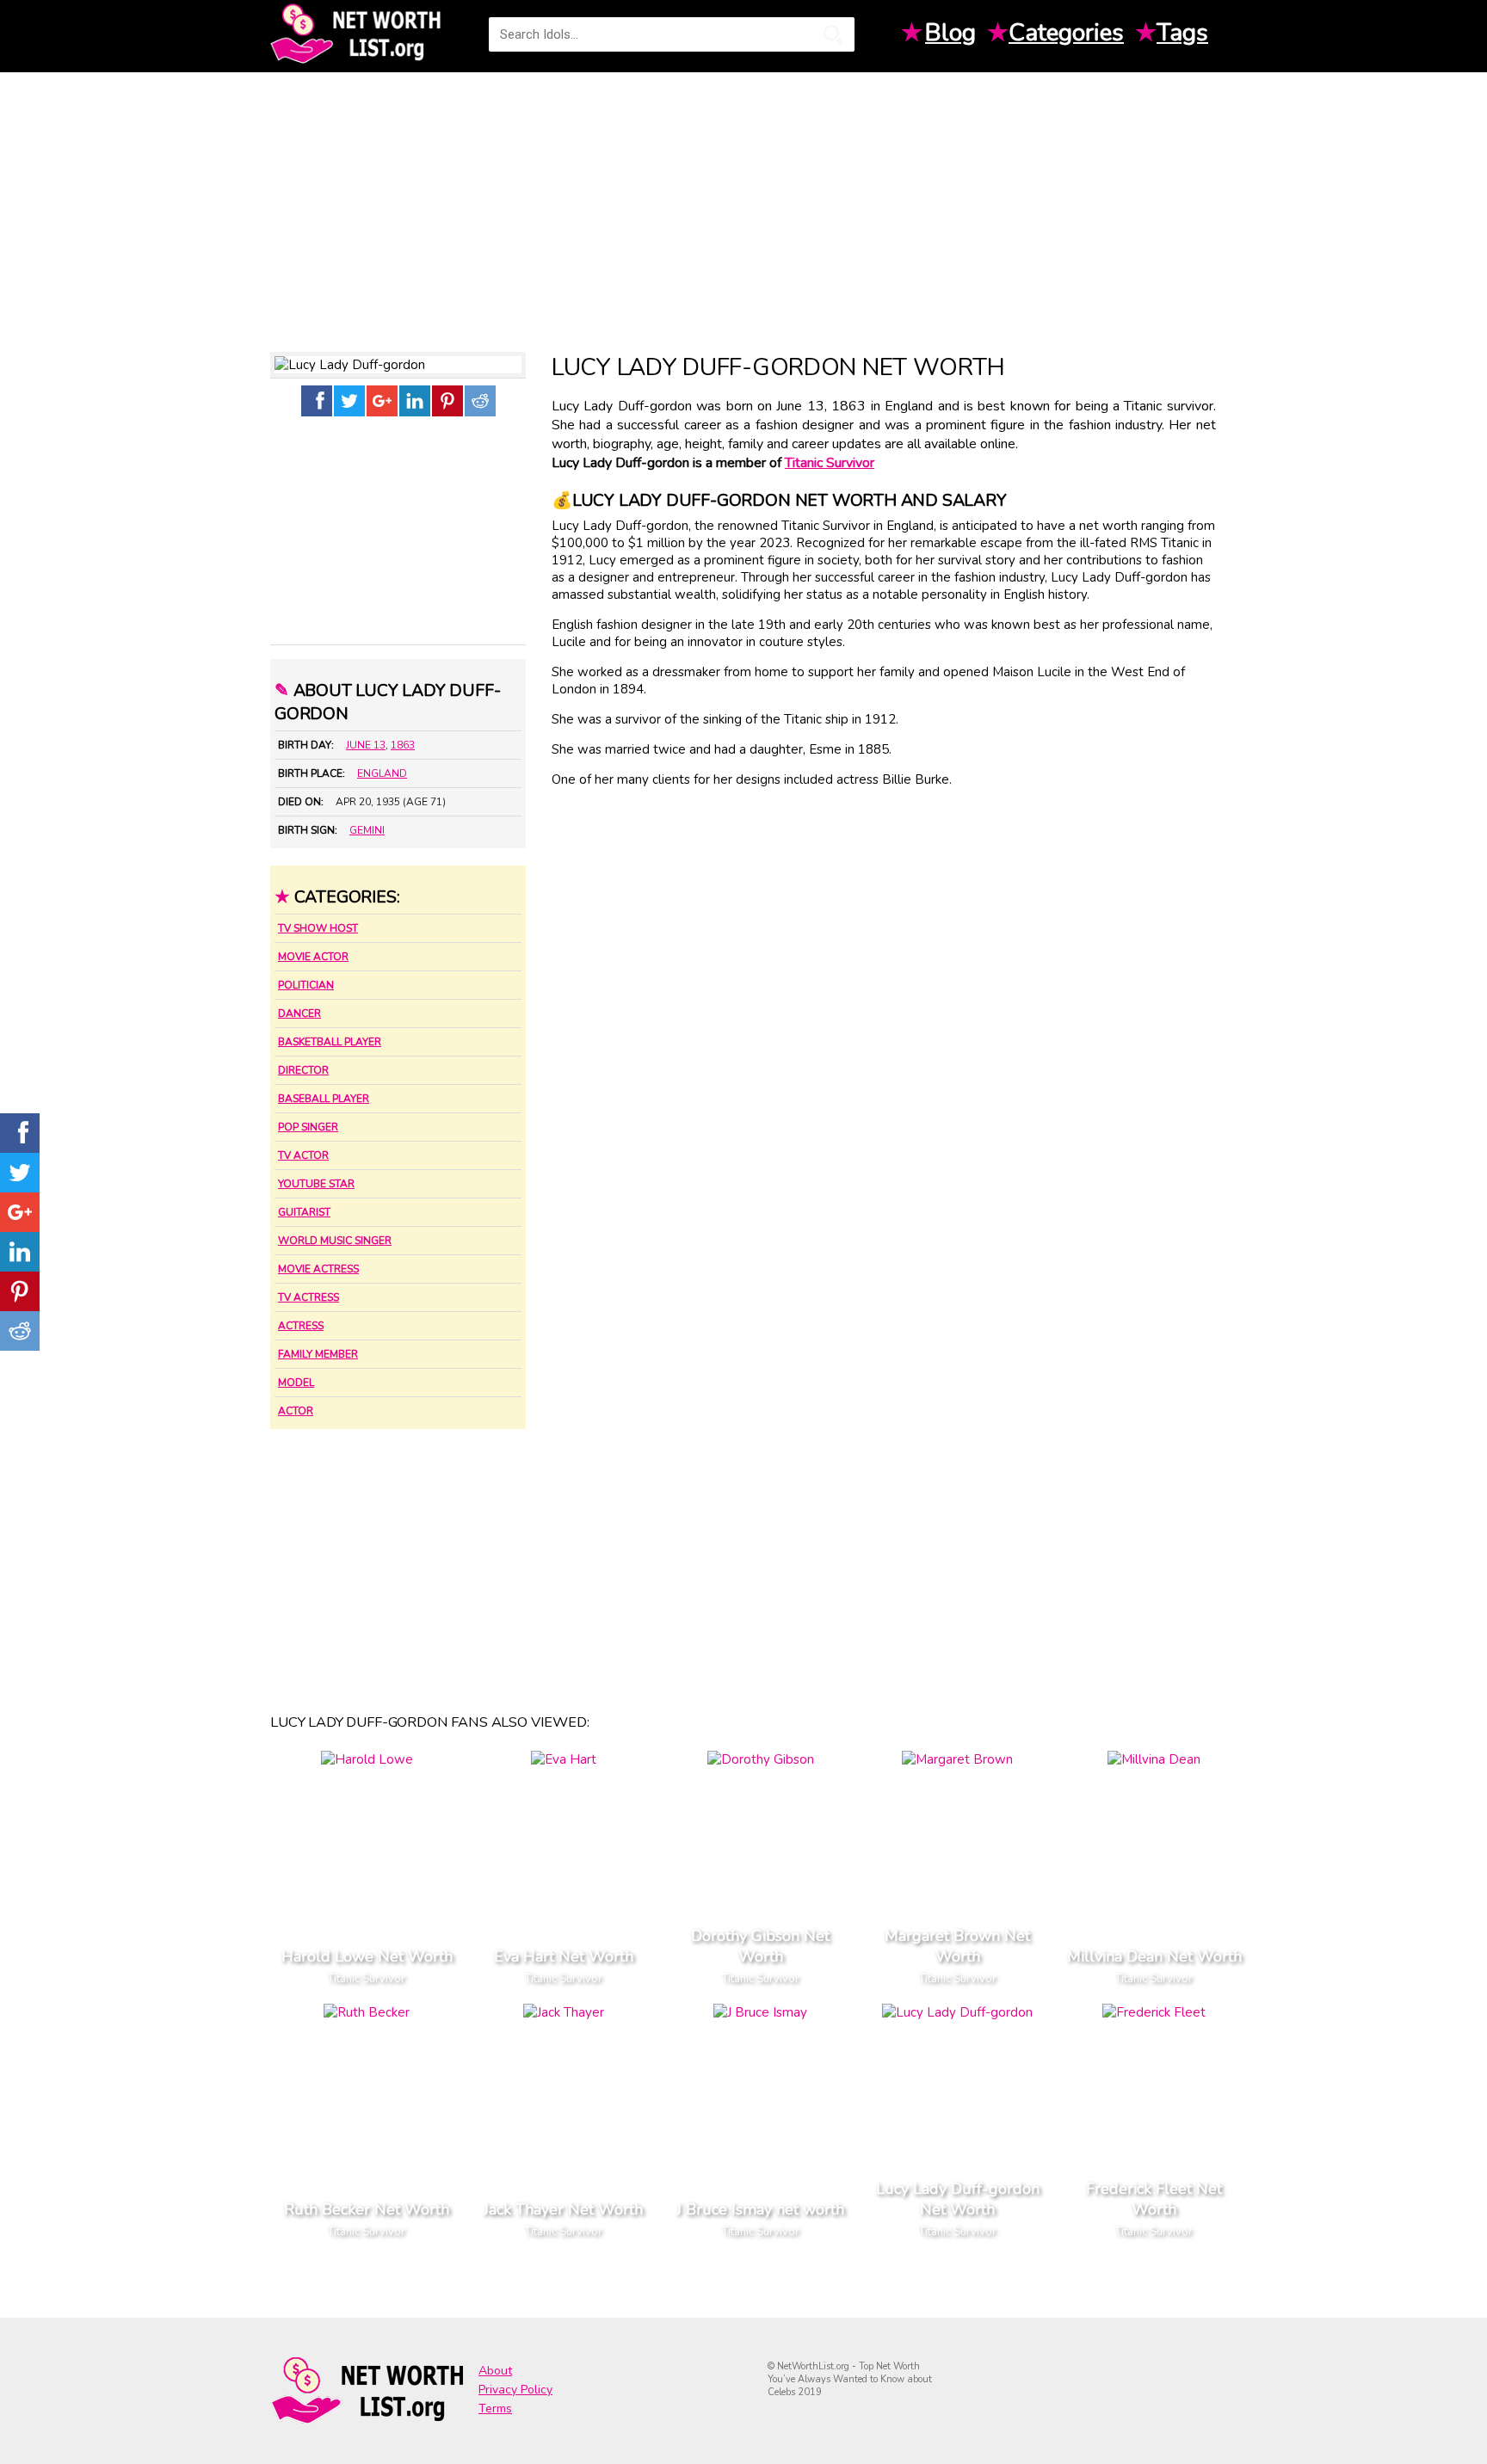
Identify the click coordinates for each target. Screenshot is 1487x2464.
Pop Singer (308, 1127)
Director (303, 1070)
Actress (301, 1326)
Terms (495, 2409)
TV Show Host (318, 928)
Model (296, 1383)
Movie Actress (318, 1269)
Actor (296, 1411)
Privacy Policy (515, 2390)
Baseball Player (324, 1099)
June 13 (366, 745)
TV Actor (303, 1155)
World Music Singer (335, 1241)
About (495, 2371)
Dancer (299, 1013)
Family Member (318, 1354)
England (382, 773)
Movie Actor (313, 957)
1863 (403, 745)
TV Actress (309, 1297)
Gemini (367, 830)
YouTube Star (316, 1184)
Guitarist (304, 1212)
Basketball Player (330, 1042)
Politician (306, 985)
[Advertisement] (743, 206)
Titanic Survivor (830, 463)
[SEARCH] (833, 34)
